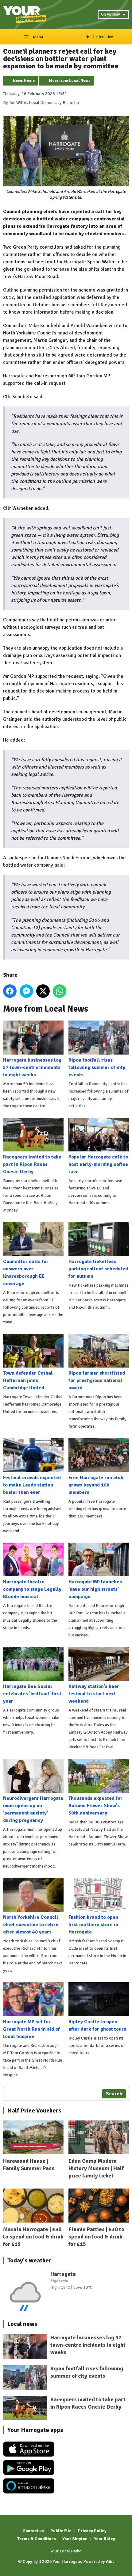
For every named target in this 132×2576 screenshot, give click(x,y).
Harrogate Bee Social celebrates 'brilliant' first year (32, 1694)
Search (114, 2094)
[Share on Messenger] (26, 991)
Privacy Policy (92, 2531)
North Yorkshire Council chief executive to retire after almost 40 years (31, 1925)
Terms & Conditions (37, 2539)
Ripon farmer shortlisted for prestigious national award (97, 1380)
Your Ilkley (105, 2539)
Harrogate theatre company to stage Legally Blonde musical (32, 1589)
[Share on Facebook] (10, 991)
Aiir (109, 2561)
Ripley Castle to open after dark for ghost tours (97, 2025)
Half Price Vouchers (34, 2110)
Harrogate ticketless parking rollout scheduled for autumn (98, 1269)
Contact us (33, 2531)
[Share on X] (43, 991)
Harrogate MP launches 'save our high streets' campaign (95, 1589)
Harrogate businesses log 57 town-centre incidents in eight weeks (32, 1067)
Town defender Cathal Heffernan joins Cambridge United (28, 1380)
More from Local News (70, 81)
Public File (61, 2531)
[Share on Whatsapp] (60, 991)
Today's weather (29, 2260)
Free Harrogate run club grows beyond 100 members (96, 1485)
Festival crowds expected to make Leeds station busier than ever (32, 1485)
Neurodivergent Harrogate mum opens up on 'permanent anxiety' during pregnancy (33, 1809)
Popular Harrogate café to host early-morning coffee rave (98, 1164)
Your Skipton (75, 2539)
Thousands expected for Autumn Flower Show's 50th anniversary (95, 1806)
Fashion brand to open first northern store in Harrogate (93, 1925)
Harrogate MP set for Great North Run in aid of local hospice (31, 2029)
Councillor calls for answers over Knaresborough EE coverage (26, 1273)
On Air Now (110, 14)
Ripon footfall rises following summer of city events (97, 1067)
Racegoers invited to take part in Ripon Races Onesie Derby (32, 1164)
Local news (22, 2324)
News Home (24, 81)
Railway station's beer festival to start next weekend (94, 1694)
